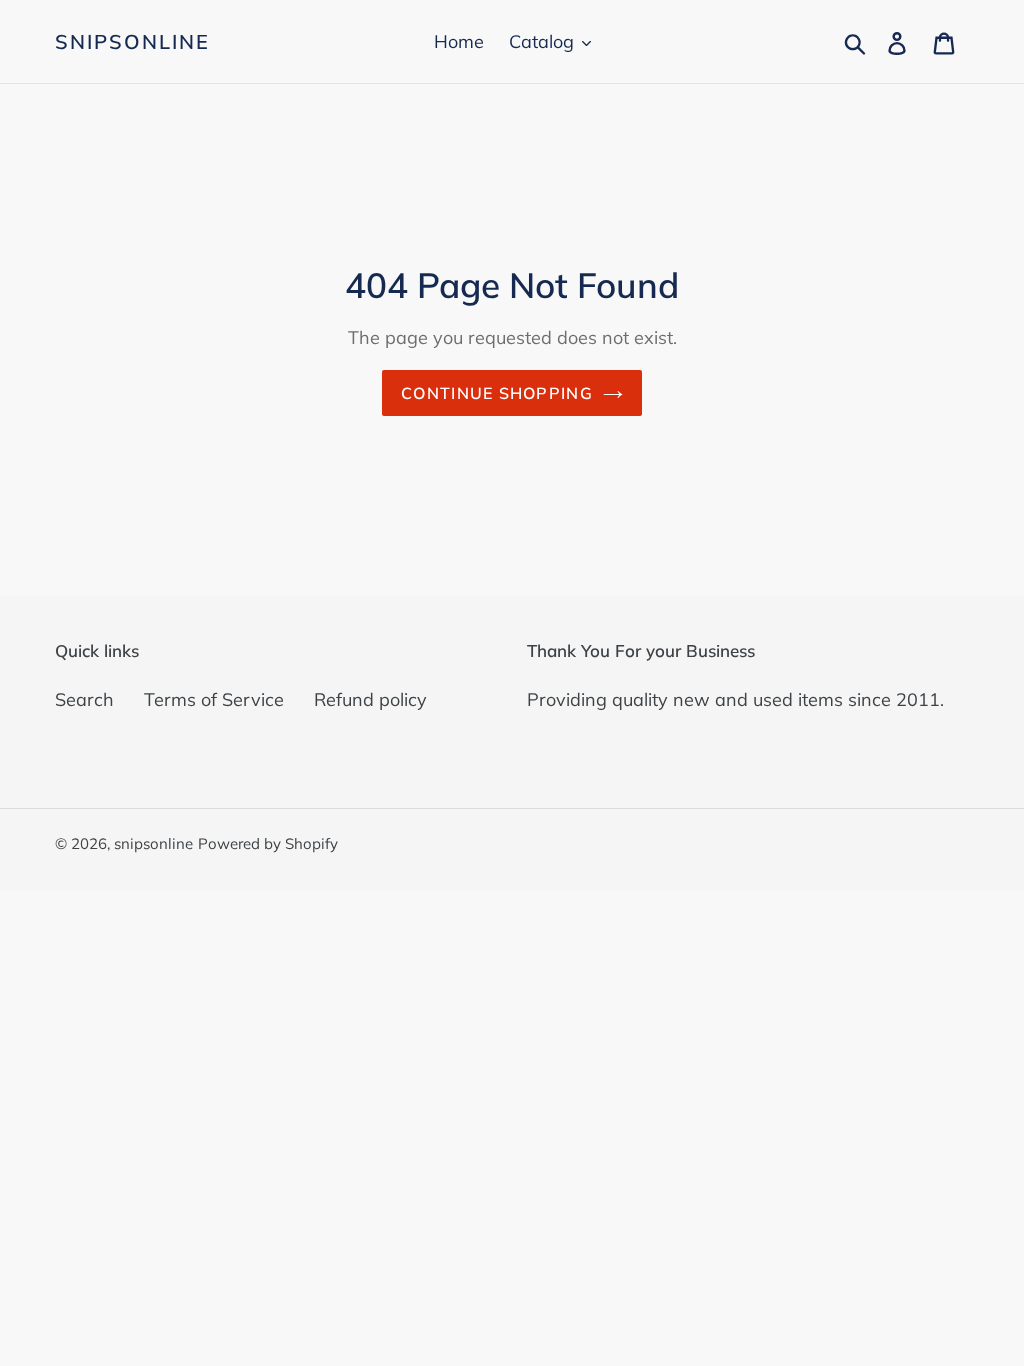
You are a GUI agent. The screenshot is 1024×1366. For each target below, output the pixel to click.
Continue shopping (497, 393)
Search (84, 699)
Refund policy (370, 699)
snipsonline (132, 42)
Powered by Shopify (268, 843)
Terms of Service (214, 699)
